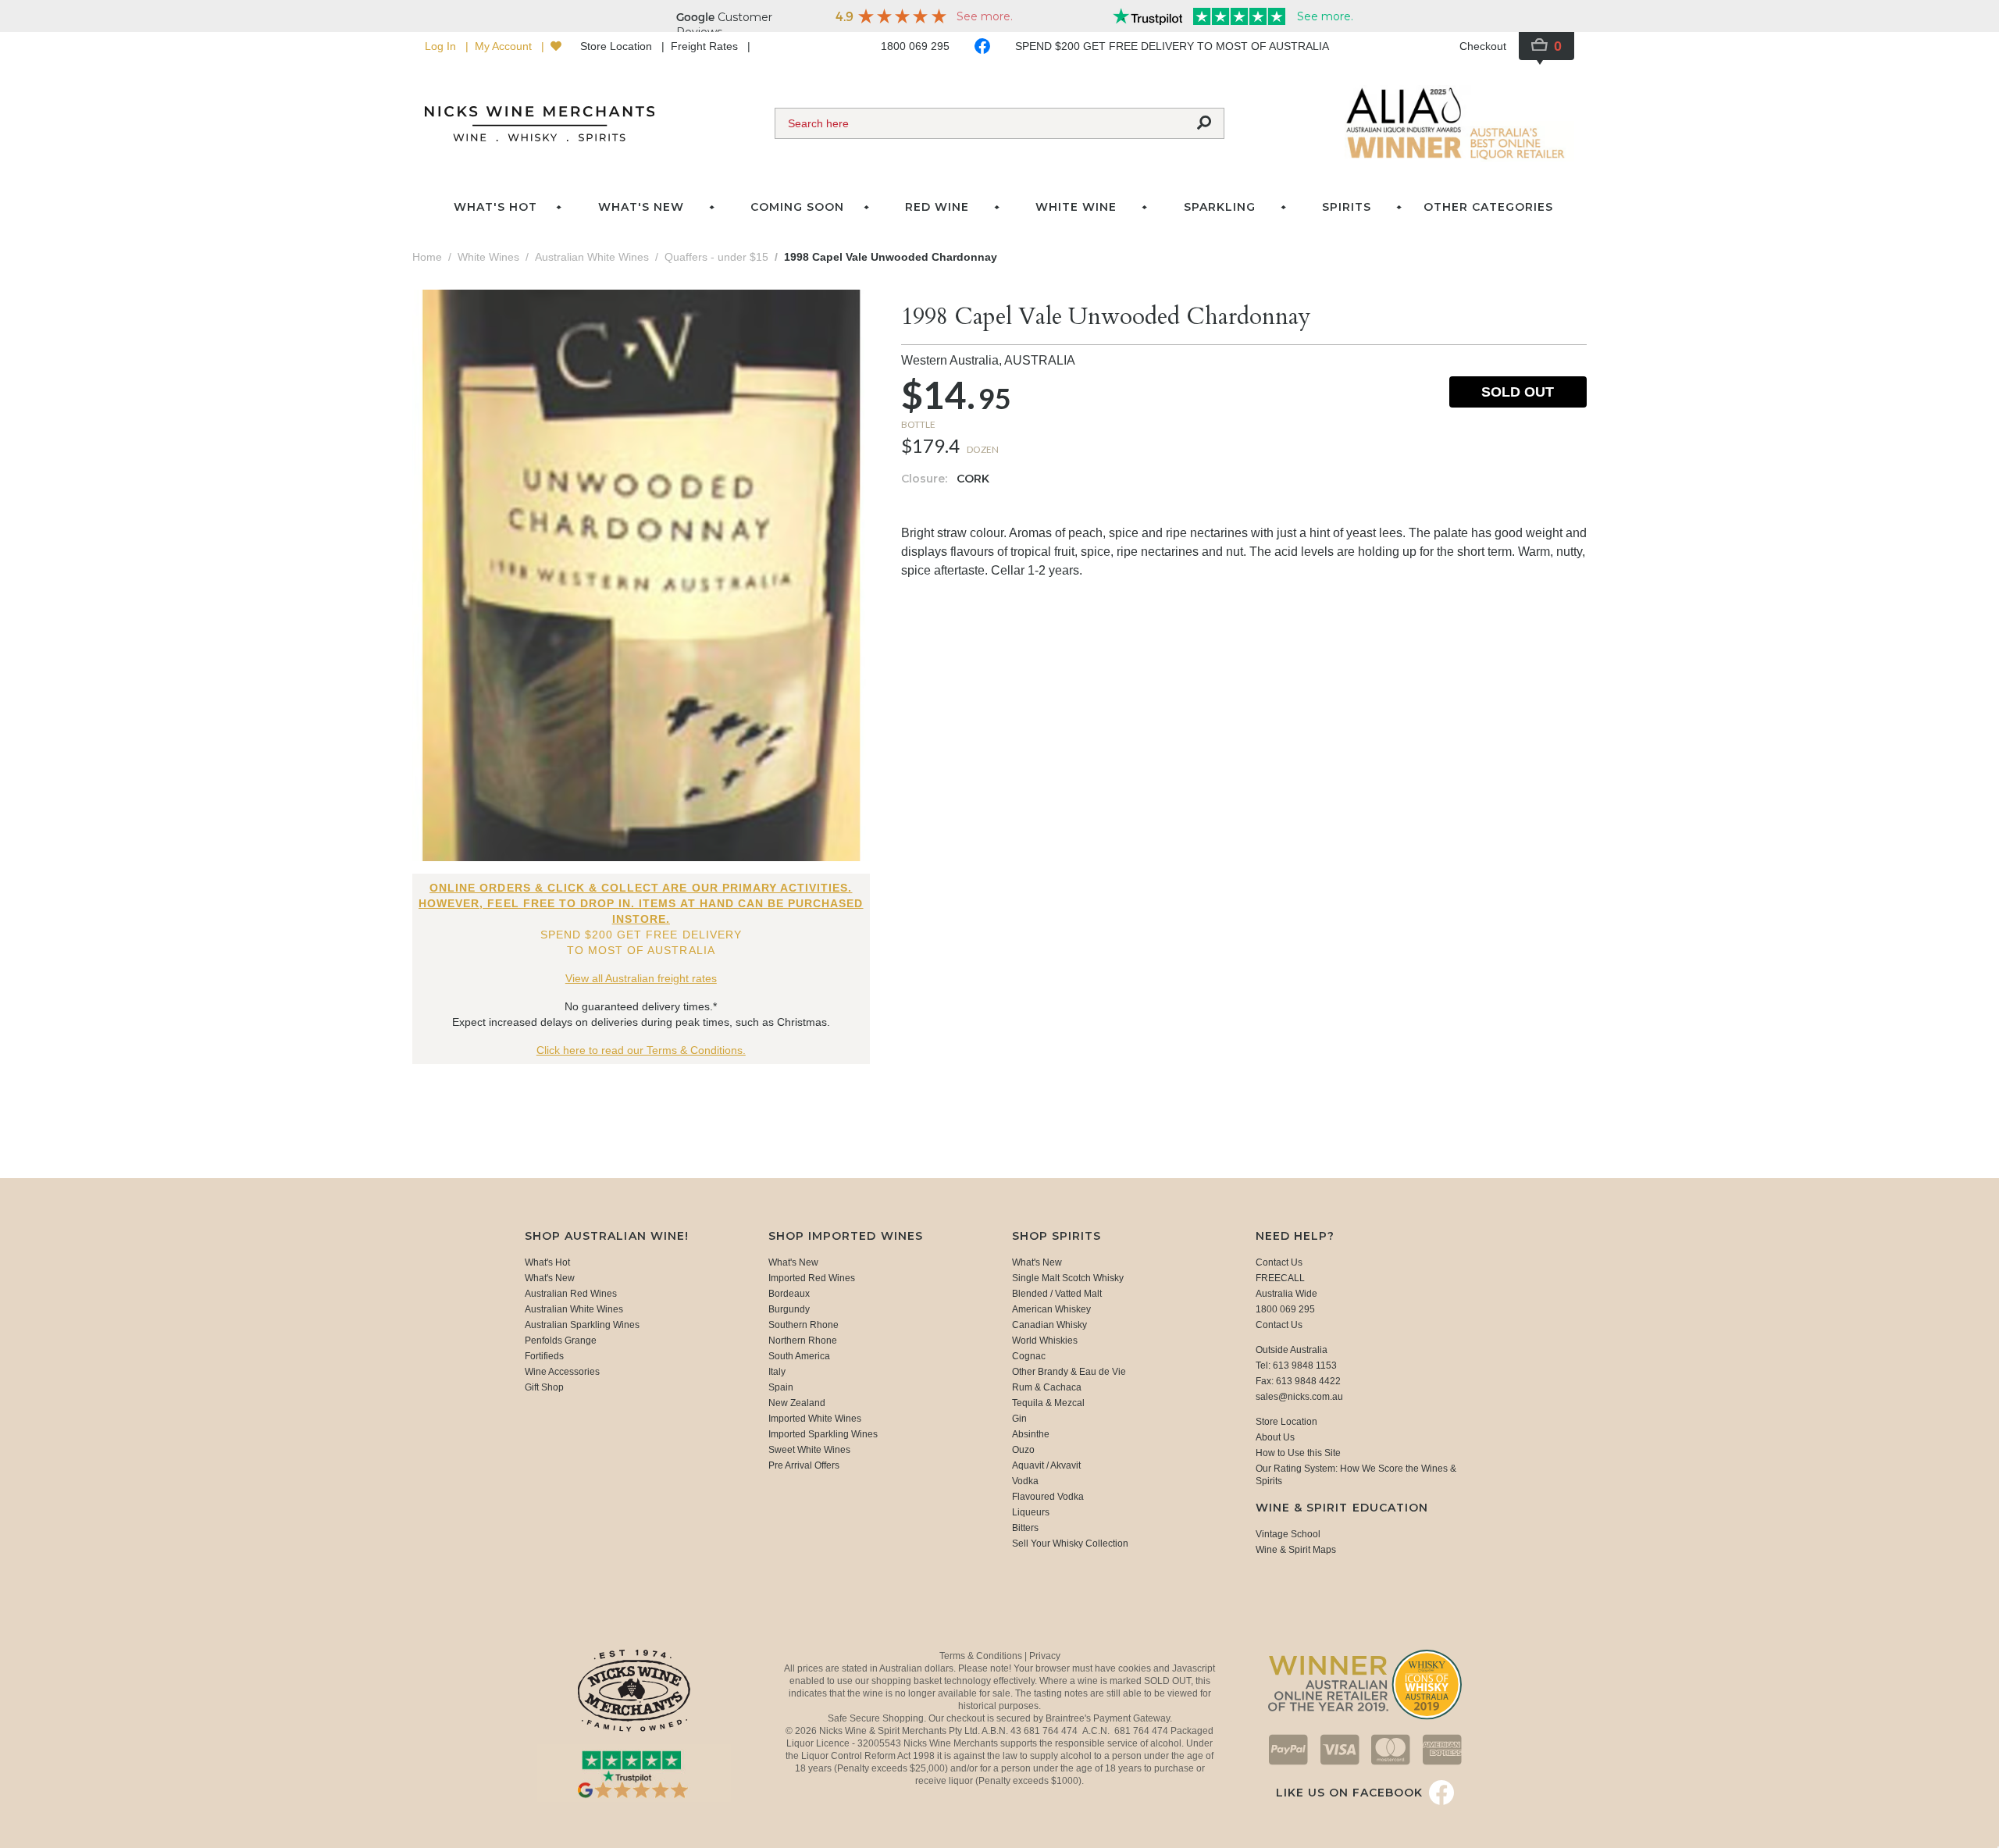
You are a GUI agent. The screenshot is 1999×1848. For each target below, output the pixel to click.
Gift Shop (544, 1387)
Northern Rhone (803, 1341)
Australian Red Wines (571, 1294)
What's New (550, 1278)
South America (799, 1356)
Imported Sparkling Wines (823, 1434)
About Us (1275, 1437)
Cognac (1029, 1356)
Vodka (1025, 1481)
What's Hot (495, 207)
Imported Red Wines (812, 1278)
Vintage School (1288, 1534)
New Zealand (797, 1403)
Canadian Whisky (1049, 1325)
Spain (781, 1387)
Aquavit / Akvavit (1046, 1465)
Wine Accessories (562, 1372)
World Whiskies (1045, 1341)
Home (427, 257)
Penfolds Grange (561, 1341)
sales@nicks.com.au (1299, 1397)
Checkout (1483, 46)
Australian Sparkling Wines (582, 1325)
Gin (1019, 1419)
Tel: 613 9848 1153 (1296, 1366)
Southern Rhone (804, 1325)
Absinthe (1031, 1434)
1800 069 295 (915, 46)
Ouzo (1023, 1450)
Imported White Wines (815, 1419)
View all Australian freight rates (641, 978)
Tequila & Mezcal (1048, 1403)
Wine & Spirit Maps (1296, 1550)
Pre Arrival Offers (804, 1465)
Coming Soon (797, 207)
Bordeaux (789, 1294)
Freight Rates (706, 46)
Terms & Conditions (982, 1656)
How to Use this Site (1298, 1453)
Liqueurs (1031, 1512)
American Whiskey (1051, 1309)
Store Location (618, 46)
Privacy (1045, 1656)
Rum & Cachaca (1047, 1387)
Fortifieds (544, 1356)
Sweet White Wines (809, 1450)
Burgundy (789, 1309)
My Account (505, 46)
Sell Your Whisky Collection (1070, 1544)
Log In (442, 46)
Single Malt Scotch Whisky (1068, 1278)
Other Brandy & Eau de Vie (1069, 1372)
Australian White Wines (574, 1309)
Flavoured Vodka (1048, 1497)
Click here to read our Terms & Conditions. (641, 1050)
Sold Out (1518, 392)
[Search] (1204, 123)
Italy (777, 1372)
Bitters (1025, 1528)
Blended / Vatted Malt (1057, 1294)
